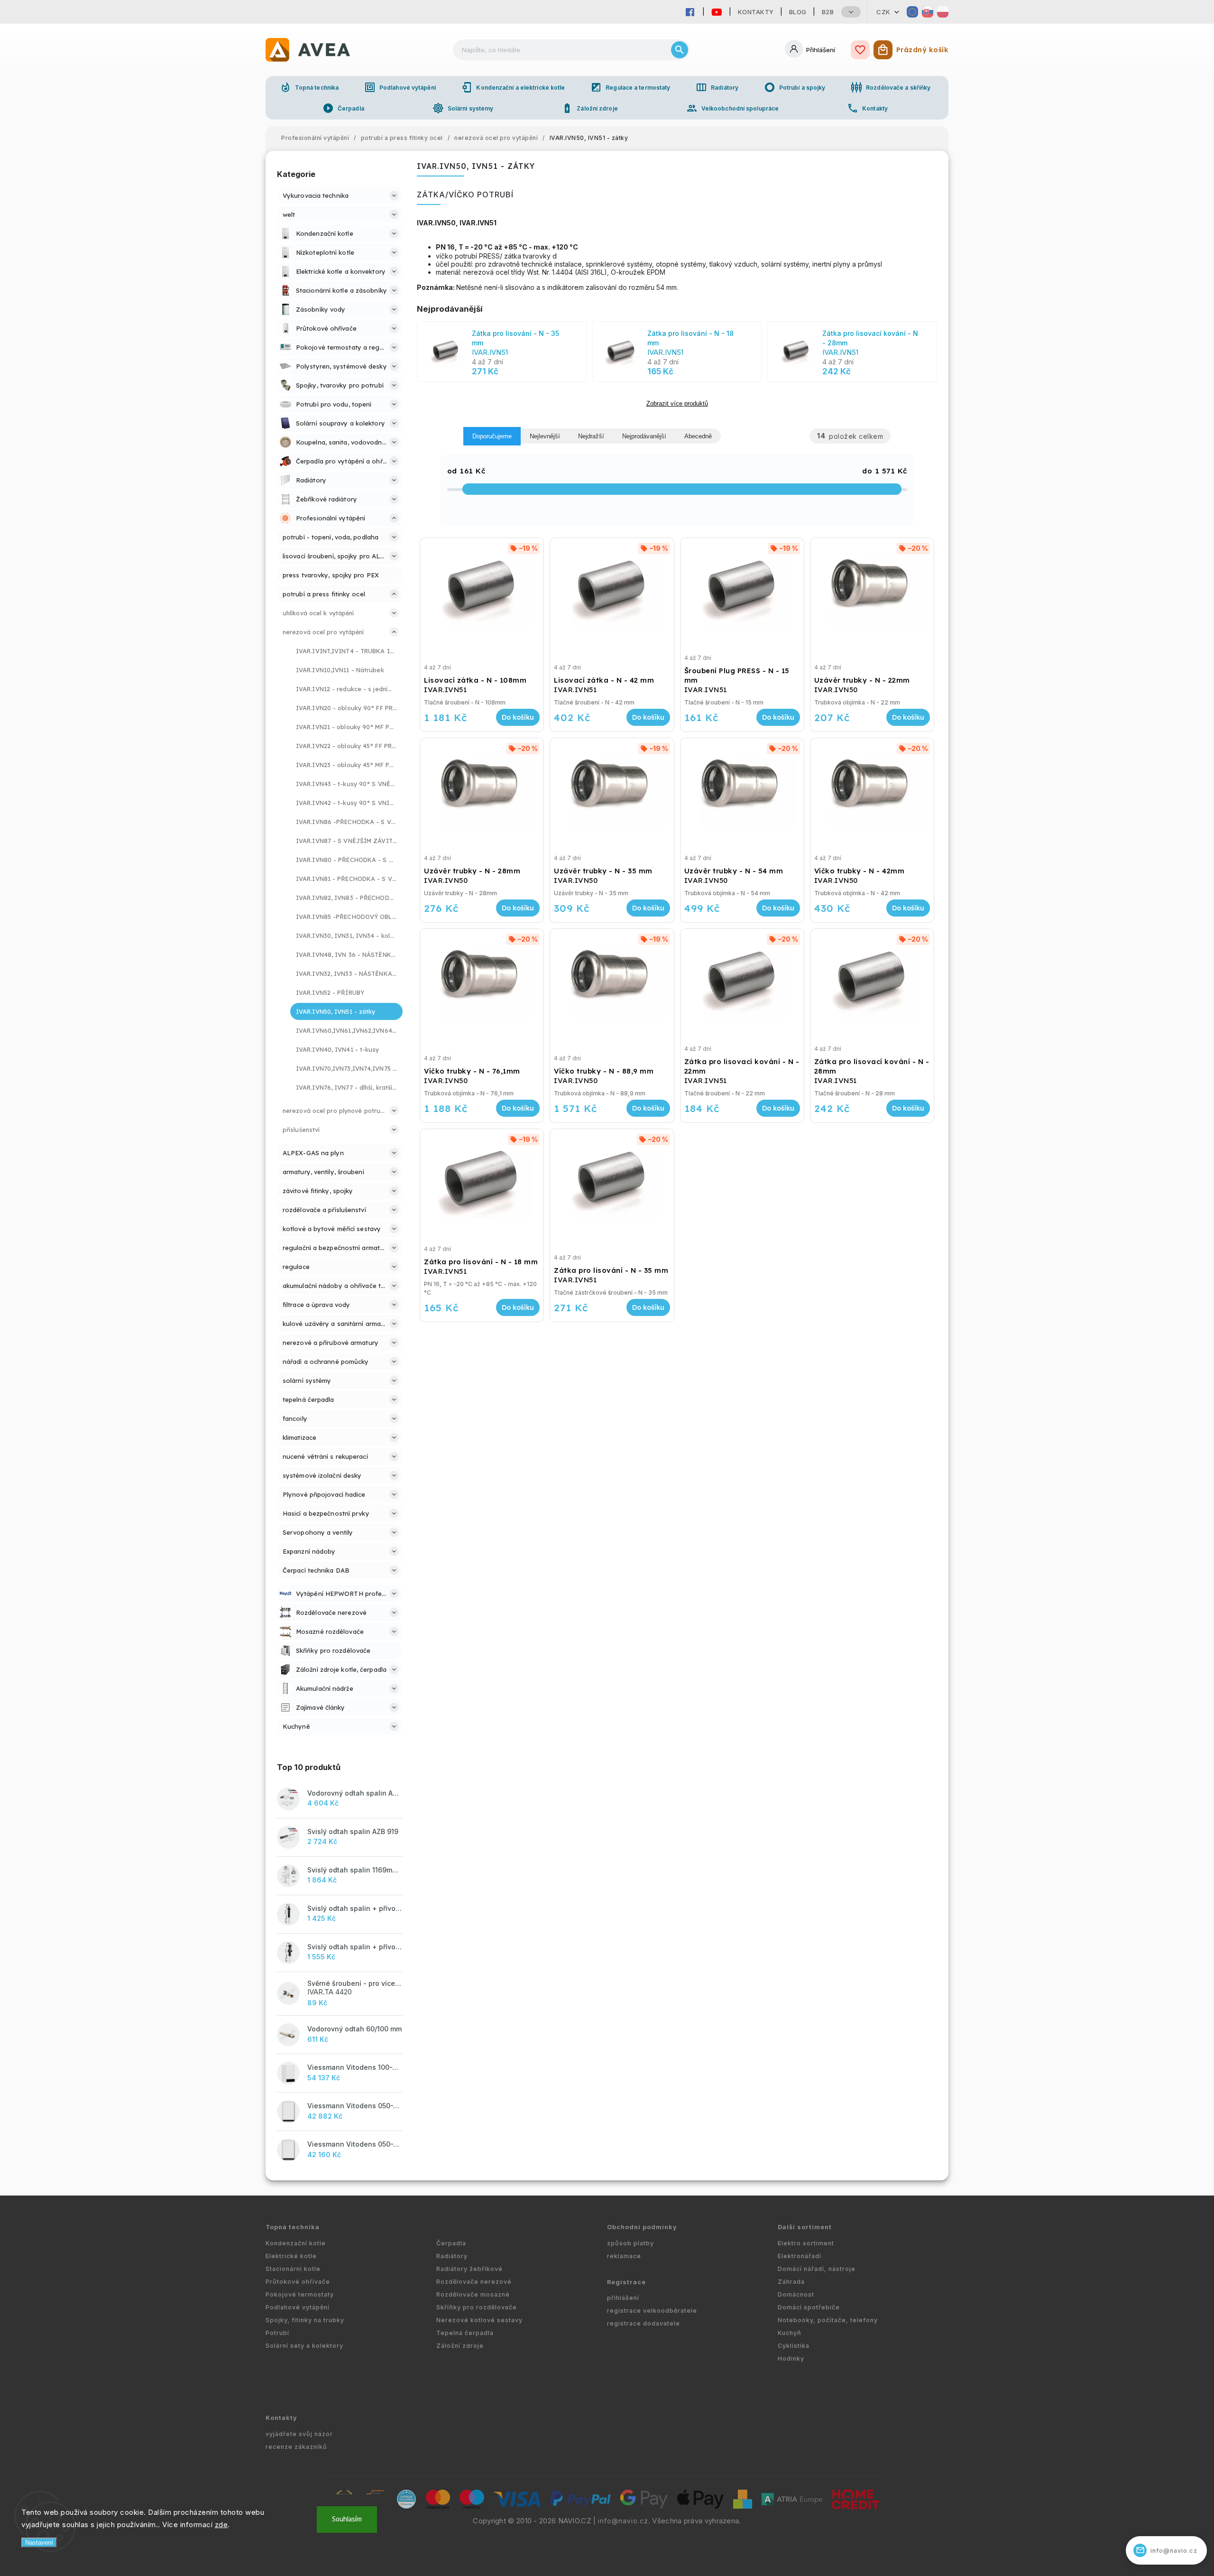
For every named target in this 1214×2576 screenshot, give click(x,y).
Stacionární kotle (293, 2269)
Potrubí (277, 2333)
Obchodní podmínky (642, 2227)
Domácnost (796, 2294)
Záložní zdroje (589, 108)
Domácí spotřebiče (809, 2307)
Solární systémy (463, 108)
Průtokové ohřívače (298, 2282)
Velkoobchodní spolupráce (732, 108)
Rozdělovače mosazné (473, 2294)
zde (221, 2525)
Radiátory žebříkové (469, 2269)
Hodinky (791, 2358)
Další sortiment (805, 2227)
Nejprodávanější (644, 436)
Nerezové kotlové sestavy (479, 2320)
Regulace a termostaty (630, 87)
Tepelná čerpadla (465, 2333)
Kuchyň (790, 2333)
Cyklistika (794, 2346)
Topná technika (309, 87)
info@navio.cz (623, 2521)
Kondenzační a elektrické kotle (513, 87)
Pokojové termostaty (300, 2294)
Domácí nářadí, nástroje (817, 2269)
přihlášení (623, 2298)
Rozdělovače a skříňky (891, 87)
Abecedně (698, 436)
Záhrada (791, 2282)
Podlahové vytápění (400, 87)
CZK (883, 12)
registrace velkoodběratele (652, 2311)
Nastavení (39, 2543)
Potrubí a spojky (795, 87)
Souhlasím (347, 2519)
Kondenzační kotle (296, 2243)
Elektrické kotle (291, 2256)
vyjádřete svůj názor (299, 2434)
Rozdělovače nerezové (474, 2282)
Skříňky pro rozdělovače (477, 2307)
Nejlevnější (545, 436)
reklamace (624, 2256)
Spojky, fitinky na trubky (305, 2320)
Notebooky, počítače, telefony (828, 2320)
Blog (798, 12)
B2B (828, 12)
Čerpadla (343, 108)
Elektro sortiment (806, 2243)
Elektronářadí (800, 2256)
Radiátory (717, 87)
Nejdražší (591, 436)
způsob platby (630, 2243)
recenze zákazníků (296, 2447)
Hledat (680, 50)
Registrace (626, 2282)
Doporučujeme (492, 436)
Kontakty (756, 12)
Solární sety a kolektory (304, 2346)
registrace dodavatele (644, 2323)
